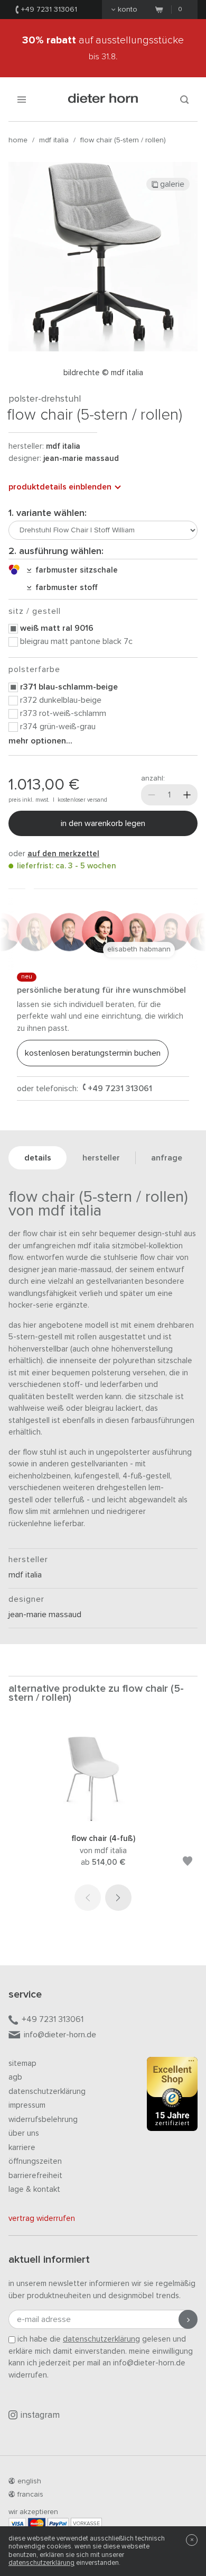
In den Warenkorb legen (103, 823)
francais (30, 2495)
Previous (88, 1898)
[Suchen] (184, 99)
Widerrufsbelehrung (43, 2120)
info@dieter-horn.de (60, 2035)
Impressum (27, 2105)
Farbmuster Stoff (64, 588)
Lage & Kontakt (34, 2189)
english (29, 2481)
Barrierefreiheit (35, 2176)
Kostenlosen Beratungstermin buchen (93, 1053)
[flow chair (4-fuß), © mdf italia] (103, 1819)
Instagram (40, 2415)
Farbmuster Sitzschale (74, 570)
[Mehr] (187, 795)
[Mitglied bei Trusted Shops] (172, 2096)
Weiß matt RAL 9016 (57, 628)
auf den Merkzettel (63, 854)
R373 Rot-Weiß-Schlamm (63, 713)
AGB (15, 2077)
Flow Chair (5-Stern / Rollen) (123, 140)
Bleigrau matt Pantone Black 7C (76, 641)
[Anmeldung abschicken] (188, 2319)
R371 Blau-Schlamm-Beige (69, 687)
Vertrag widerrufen (42, 2219)
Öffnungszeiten (35, 2161)
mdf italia (54, 140)
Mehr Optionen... (40, 741)
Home (18, 140)
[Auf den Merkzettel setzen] (188, 1863)
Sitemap (22, 2063)
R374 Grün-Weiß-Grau (58, 727)
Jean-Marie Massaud (81, 459)
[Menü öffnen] (22, 99)
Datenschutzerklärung (47, 2092)
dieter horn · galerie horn (103, 99)
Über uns (24, 2133)
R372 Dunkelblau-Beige (61, 700)
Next (118, 1898)
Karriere (22, 2148)
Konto (128, 10)
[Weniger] (152, 795)
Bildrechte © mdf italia (103, 373)
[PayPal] (58, 2523)
